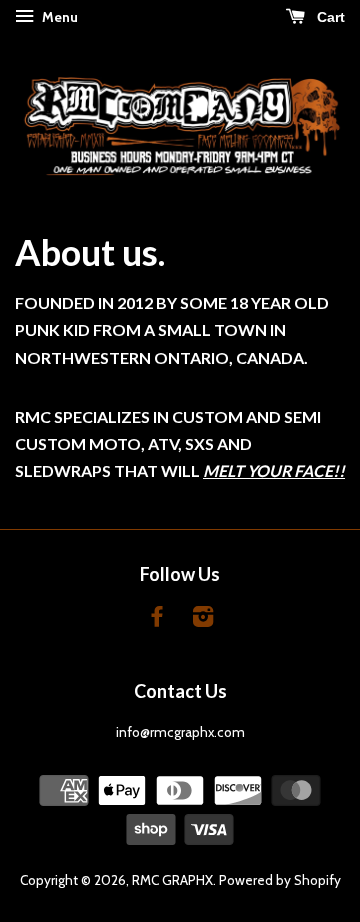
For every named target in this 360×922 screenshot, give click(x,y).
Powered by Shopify (280, 880)
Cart (329, 17)
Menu (58, 17)
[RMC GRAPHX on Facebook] (157, 620)
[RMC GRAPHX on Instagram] (203, 620)
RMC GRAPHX (172, 880)
